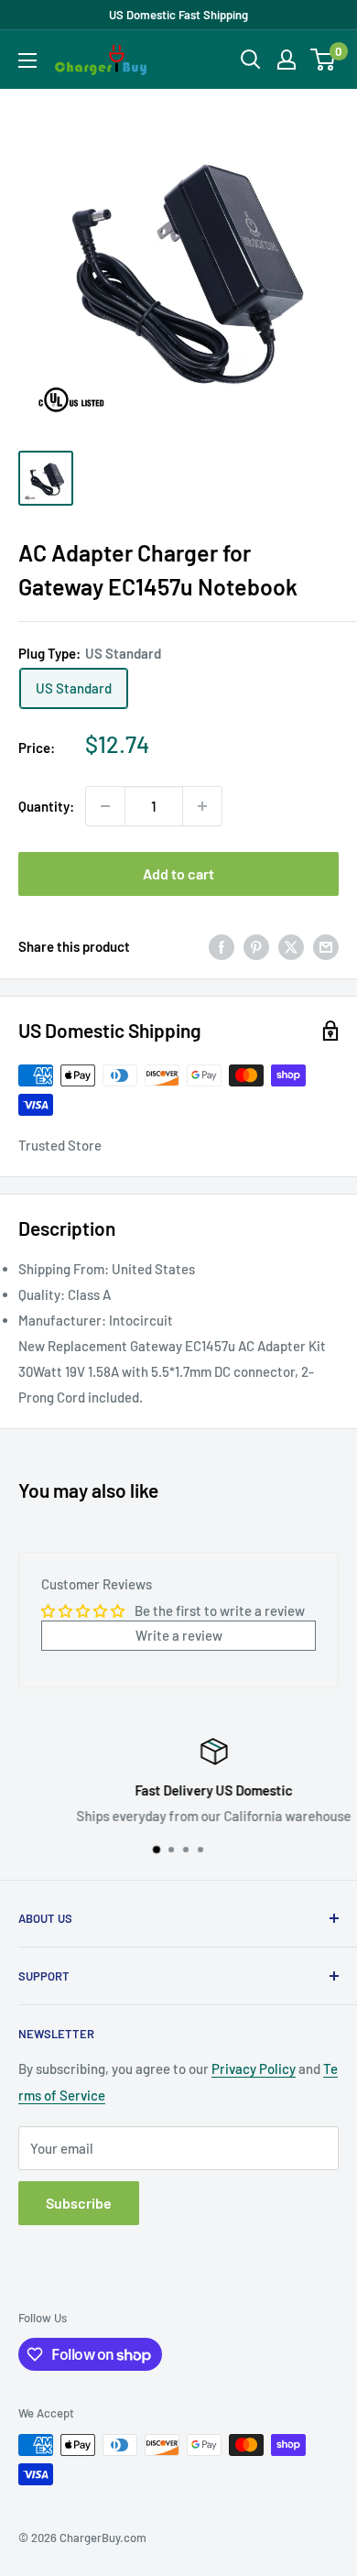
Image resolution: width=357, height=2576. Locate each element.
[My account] (287, 60)
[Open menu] (27, 60)
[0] (324, 60)
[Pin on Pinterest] (256, 946)
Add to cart (178, 873)
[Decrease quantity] (105, 806)
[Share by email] (326, 946)
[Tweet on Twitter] (291, 946)
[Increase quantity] (202, 806)
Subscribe (79, 2203)
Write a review (179, 1635)
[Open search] (251, 60)
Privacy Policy (254, 2068)
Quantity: (46, 806)
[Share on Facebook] (222, 946)
